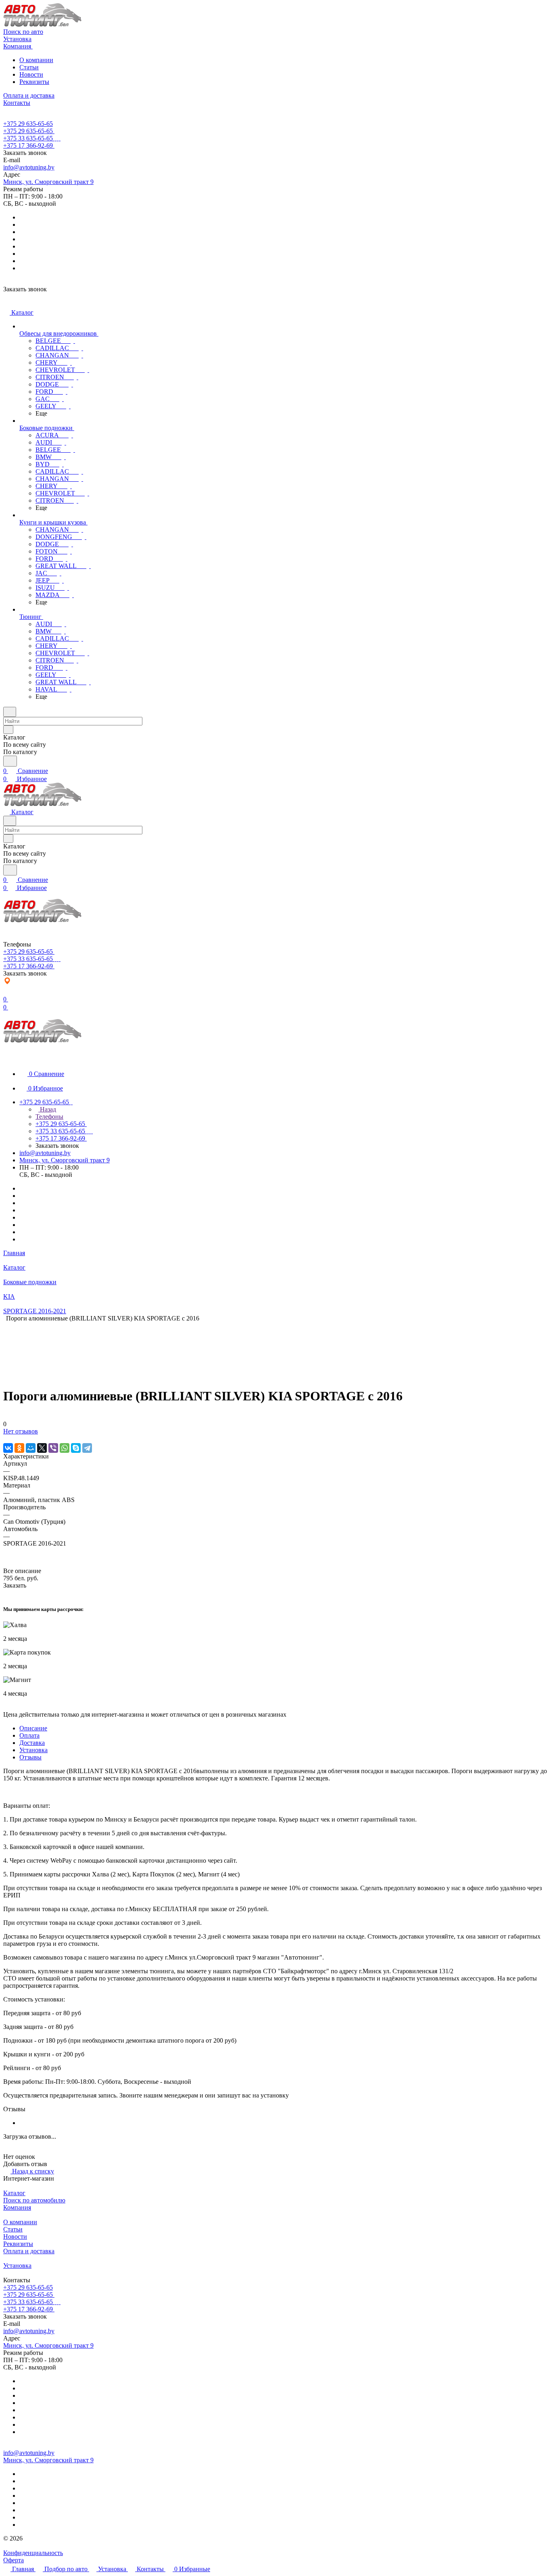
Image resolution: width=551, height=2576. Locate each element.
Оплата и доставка (29, 2251)
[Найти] (10, 761)
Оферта (14, 2560)
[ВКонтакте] (8, 1448)
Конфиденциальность (33, 2553)
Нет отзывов (21, 1431)
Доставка (32, 1743)
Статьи (29, 67)
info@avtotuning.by (29, 167)
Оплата (29, 1735)
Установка (33, 1750)
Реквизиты (34, 82)
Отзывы (30, 1757)
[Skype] (76, 1448)
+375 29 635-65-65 (28, 124)
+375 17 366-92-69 (28, 145)
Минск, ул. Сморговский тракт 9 (48, 182)
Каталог (14, 2193)
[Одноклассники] (19, 1448)
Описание (33, 1728)
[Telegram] (87, 1448)
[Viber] (53, 1448)
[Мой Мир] (31, 1448)
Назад (47, 1109)
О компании (36, 60)
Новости (31, 74)
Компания (17, 2207)
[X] (42, 1448)
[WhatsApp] (65, 1448)
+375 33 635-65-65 (28, 138)
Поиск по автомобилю (34, 2200)
